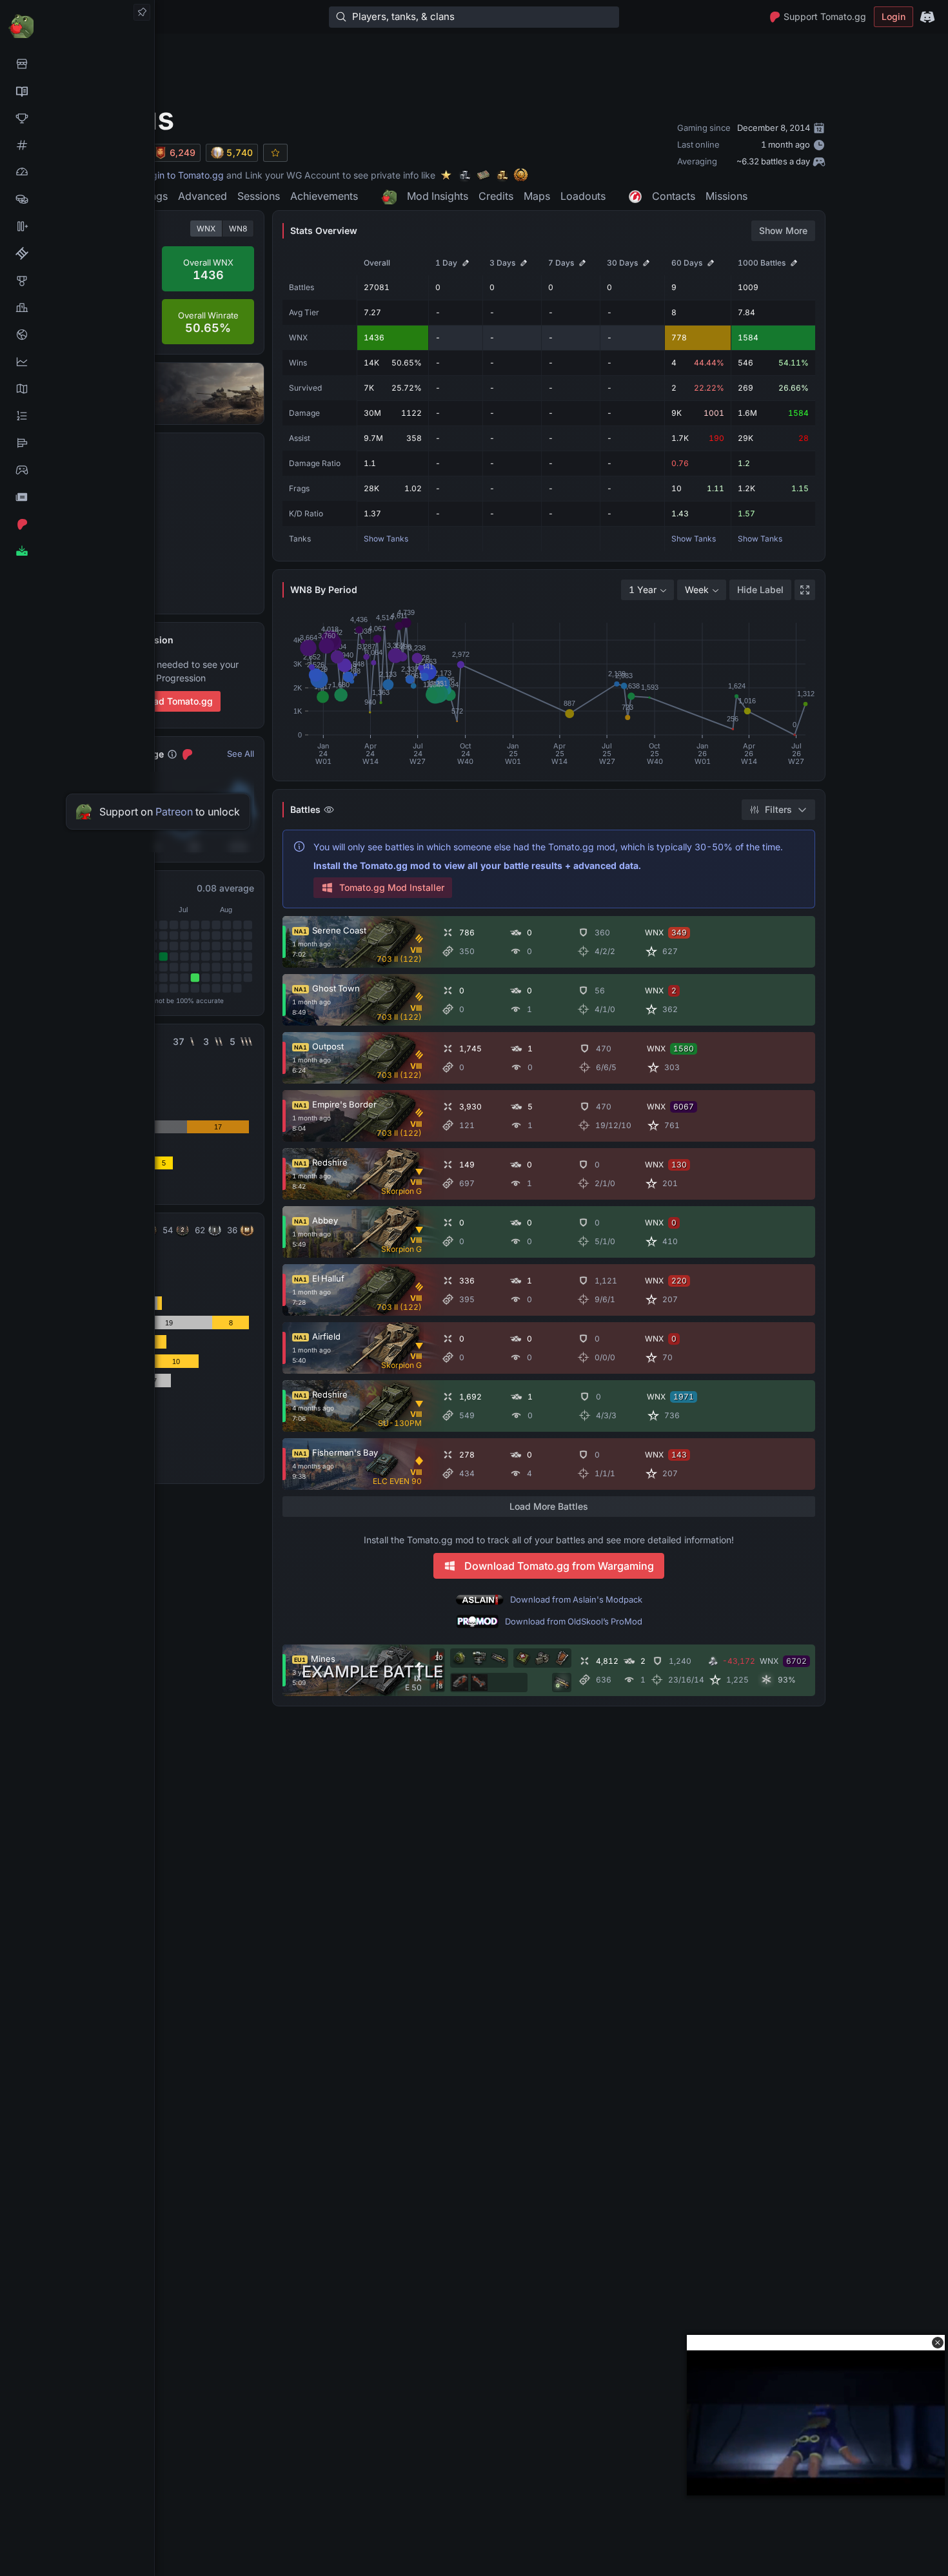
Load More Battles (549, 1506)
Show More (783, 230)
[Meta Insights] (77, 362)
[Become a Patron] (77, 524)
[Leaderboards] (77, 416)
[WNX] (77, 91)
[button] (938, 2343)
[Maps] (77, 389)
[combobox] (647, 590)
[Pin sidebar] (142, 12)
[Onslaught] (77, 118)
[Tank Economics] (77, 199)
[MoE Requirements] (77, 253)
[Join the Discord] (927, 17)
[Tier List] (77, 443)
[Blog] (77, 497)
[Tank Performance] (77, 172)
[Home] (77, 25)
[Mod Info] (77, 551)
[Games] (77, 470)
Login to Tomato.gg (183, 175)
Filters (778, 809)
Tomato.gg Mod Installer (392, 887)
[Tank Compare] (77, 226)
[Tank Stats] (77, 145)
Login (894, 16)
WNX (206, 229)
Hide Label (760, 590)
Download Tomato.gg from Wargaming (559, 1566)
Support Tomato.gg (825, 16)
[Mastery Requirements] (77, 280)
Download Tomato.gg (167, 701)
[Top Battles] (77, 307)
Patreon (174, 812)
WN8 (238, 229)
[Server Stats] (77, 335)
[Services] (77, 64)
